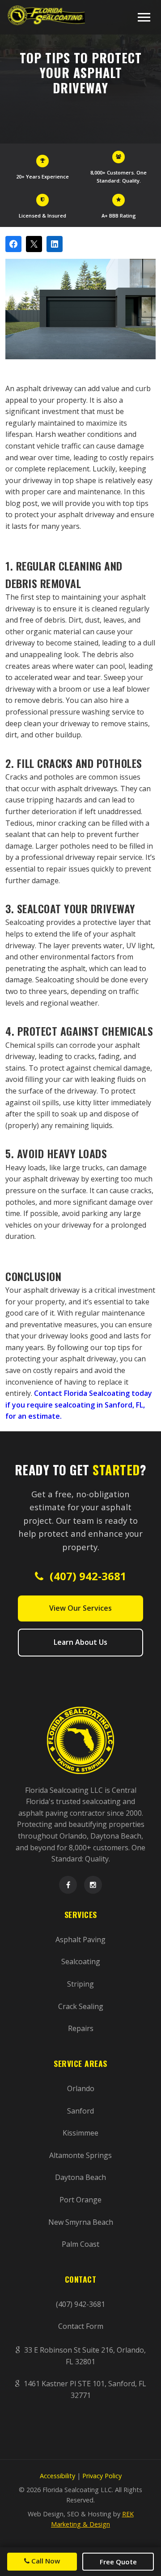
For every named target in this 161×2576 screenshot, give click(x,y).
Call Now (45, 2561)
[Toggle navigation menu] (144, 17)
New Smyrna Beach (81, 2222)
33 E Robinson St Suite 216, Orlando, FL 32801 (84, 2356)
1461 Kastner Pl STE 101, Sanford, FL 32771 (84, 2389)
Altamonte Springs (80, 2155)
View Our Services (80, 1608)
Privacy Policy (102, 2476)
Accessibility (57, 2476)
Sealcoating (81, 1961)
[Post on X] (34, 244)
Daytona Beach (80, 2177)
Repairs (81, 2028)
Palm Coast (80, 2244)
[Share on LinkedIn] (55, 244)
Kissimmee (80, 2133)
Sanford (80, 2111)
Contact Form (81, 2326)
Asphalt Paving (80, 1940)
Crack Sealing (81, 2006)
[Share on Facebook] (13, 244)
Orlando (81, 2088)
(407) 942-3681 (87, 1576)
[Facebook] (68, 1885)
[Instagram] (93, 1885)
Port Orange (80, 2200)
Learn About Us (80, 1642)
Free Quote (118, 2562)
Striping (80, 1984)
